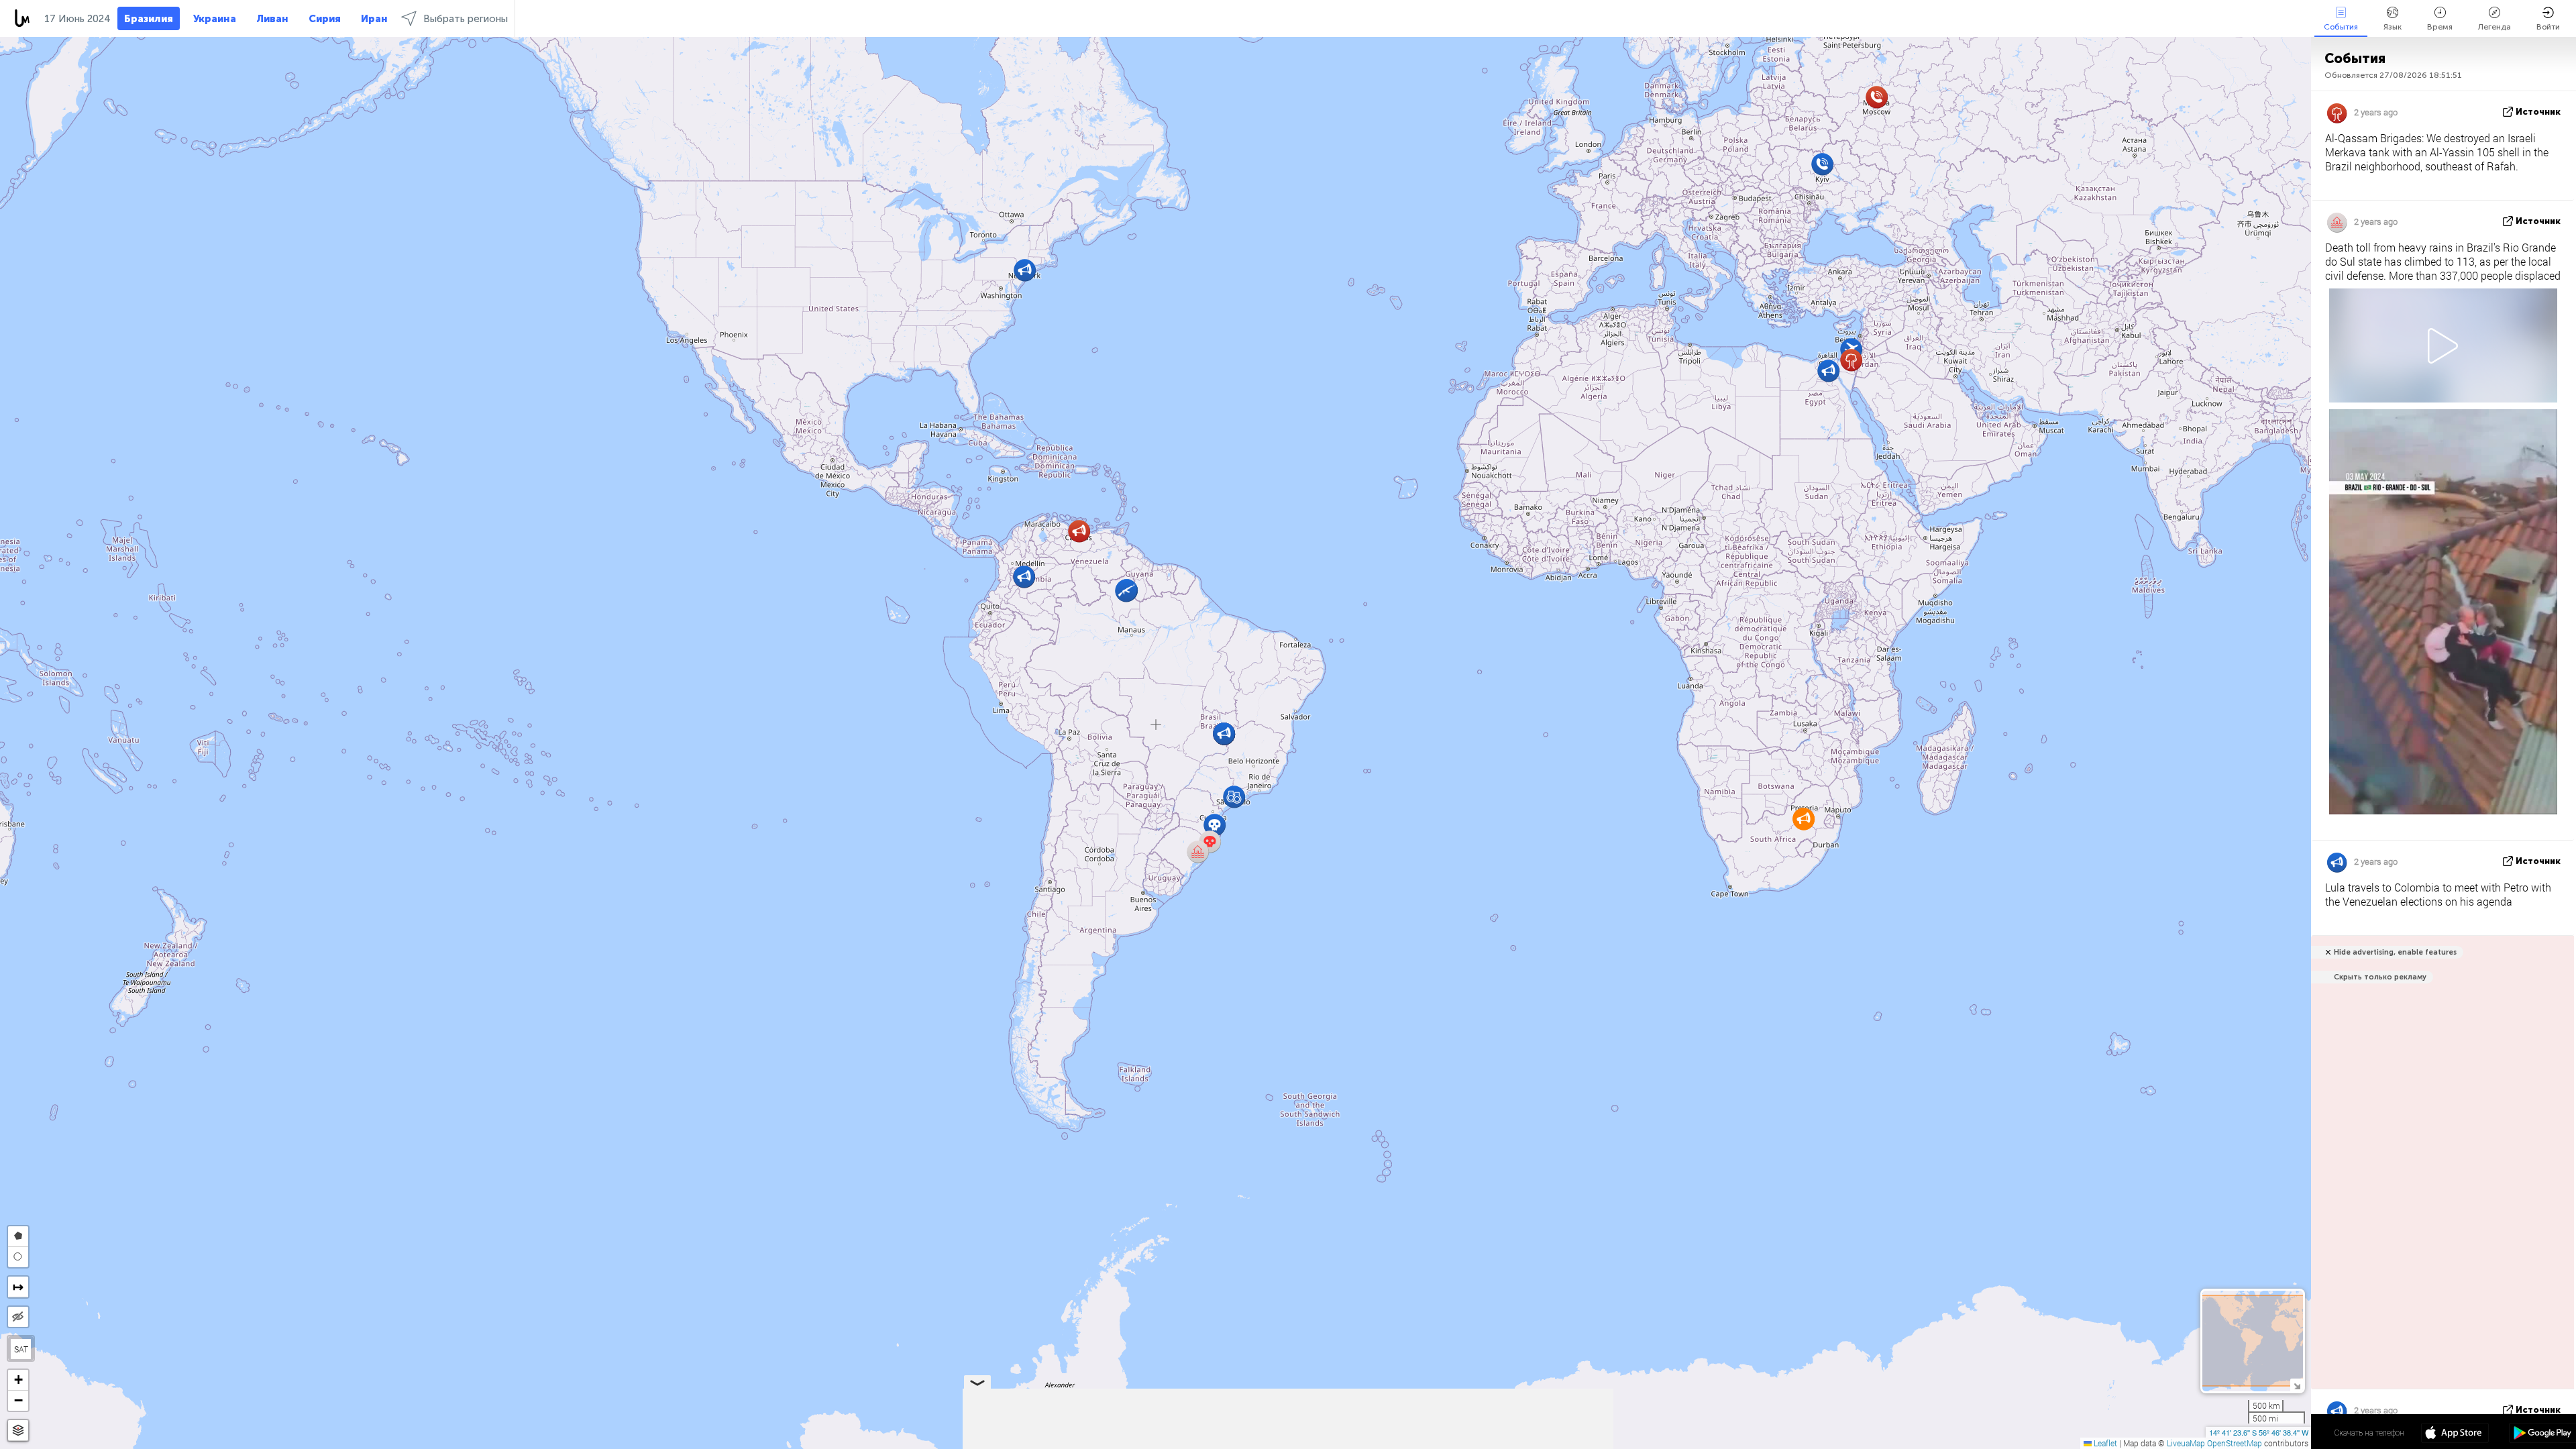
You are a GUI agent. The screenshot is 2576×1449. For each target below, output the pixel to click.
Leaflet (2104, 1443)
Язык (2393, 27)
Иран (374, 19)
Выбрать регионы (466, 19)
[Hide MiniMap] (2297, 1385)
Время (2440, 27)
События (2341, 27)
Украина (215, 19)
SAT (21, 1349)
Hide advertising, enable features (2395, 952)
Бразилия (149, 19)
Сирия (325, 19)
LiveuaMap (2186, 1443)
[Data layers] (18, 1431)
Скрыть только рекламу (2380, 977)
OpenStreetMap (2235, 1443)
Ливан (272, 19)
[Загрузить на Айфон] (2455, 1434)
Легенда (2494, 27)
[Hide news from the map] (18, 1317)
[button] (1822, 164)
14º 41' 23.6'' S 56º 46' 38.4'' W (2259, 1432)
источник (2538, 112)
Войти (2548, 27)
